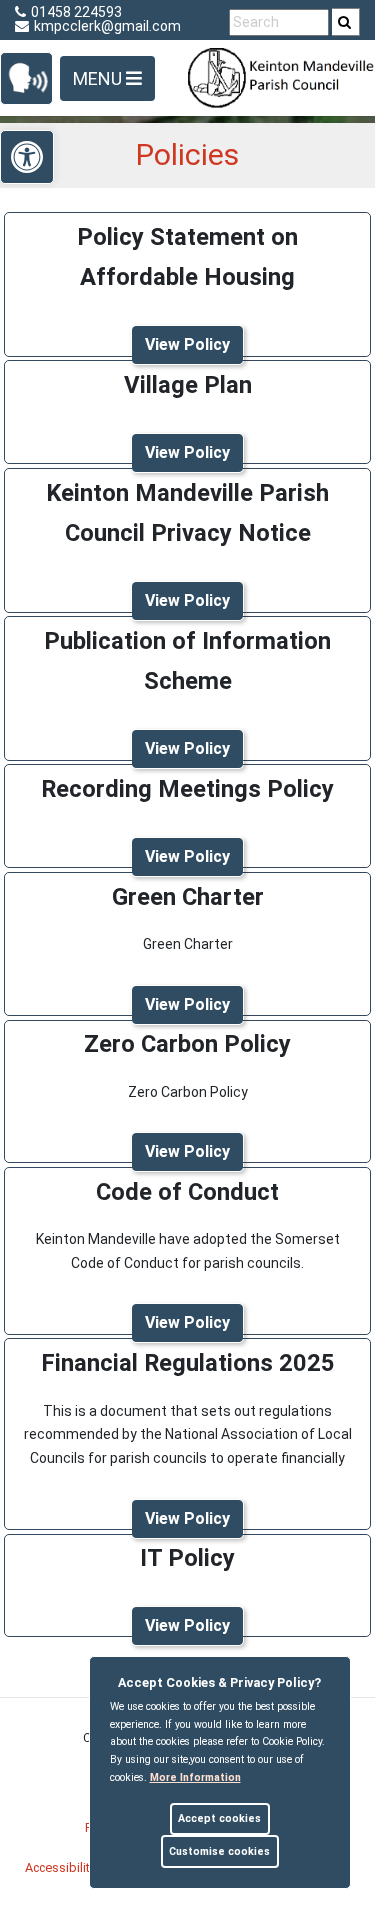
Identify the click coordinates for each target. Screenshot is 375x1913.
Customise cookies (219, 1851)
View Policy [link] (187, 344)
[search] (346, 22)
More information (195, 1777)
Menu (99, 78)
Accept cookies (219, 1818)
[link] (344, 22)
